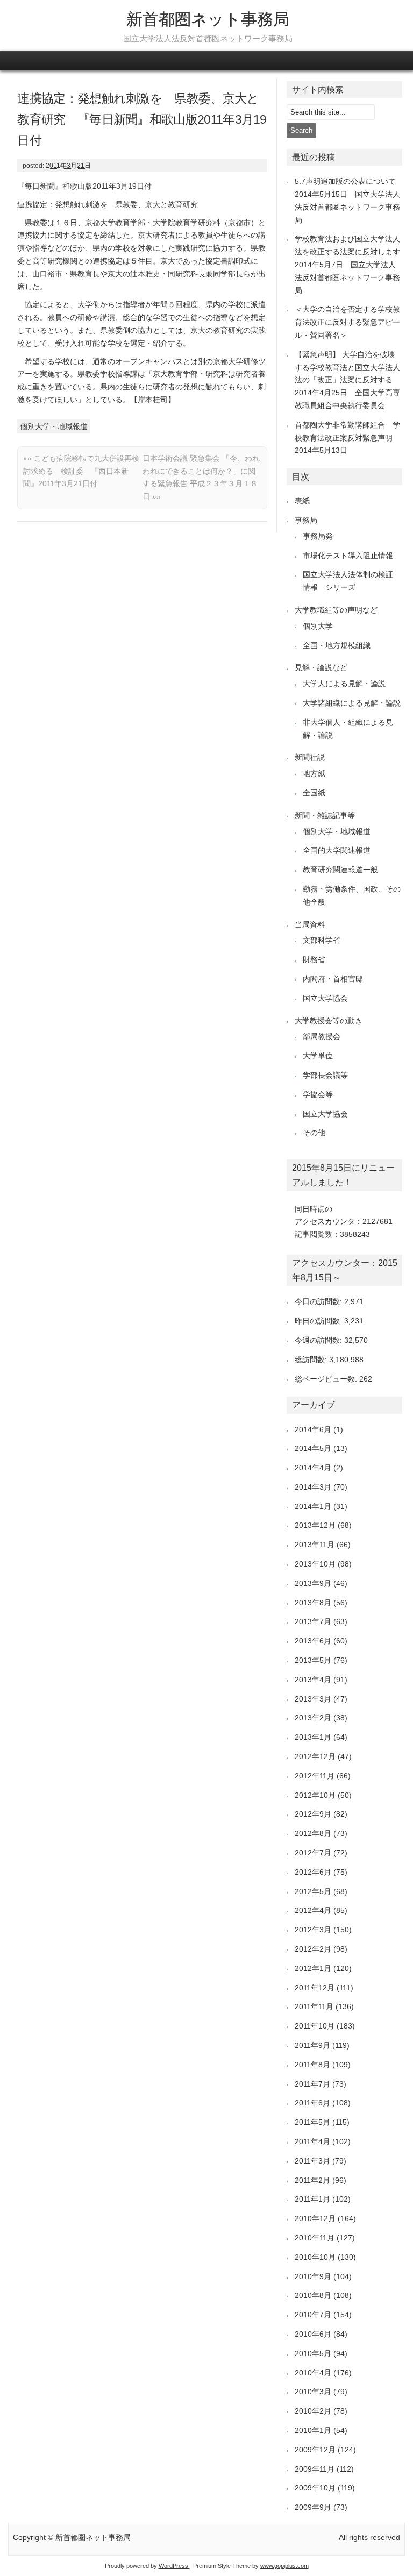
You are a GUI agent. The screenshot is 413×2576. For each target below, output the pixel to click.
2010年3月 (313, 2392)
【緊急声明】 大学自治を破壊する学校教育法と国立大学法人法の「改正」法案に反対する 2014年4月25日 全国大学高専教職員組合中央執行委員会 (347, 380)
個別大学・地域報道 (54, 426)
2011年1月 (312, 2199)
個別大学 (318, 626)
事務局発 (318, 536)
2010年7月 (313, 2315)
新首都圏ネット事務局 (208, 19)
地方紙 (314, 773)
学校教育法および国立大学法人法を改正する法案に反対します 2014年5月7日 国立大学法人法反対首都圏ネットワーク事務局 (351, 264)
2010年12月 (315, 2218)
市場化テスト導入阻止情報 (348, 556)
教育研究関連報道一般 (340, 870)
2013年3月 (313, 1699)
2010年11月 (315, 2238)
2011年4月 (312, 2141)
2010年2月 (313, 2411)
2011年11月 (314, 2006)
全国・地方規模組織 (337, 645)
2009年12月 (315, 2450)
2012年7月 (313, 1853)
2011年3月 (312, 2161)
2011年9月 (312, 2045)
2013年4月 (313, 1680)
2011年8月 (312, 2065)
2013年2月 (313, 1718)
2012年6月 (313, 1872)
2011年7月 (312, 2084)
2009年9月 (313, 2507)
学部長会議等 (325, 1075)
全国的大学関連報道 (337, 850)
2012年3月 (313, 1930)
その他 (314, 1133)
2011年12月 (315, 1988)
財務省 (314, 959)
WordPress (174, 2566)
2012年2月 (313, 1949)
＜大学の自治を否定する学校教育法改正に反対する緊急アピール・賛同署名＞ (347, 322)
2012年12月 (315, 1756)
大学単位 (318, 1056)
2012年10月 (315, 1795)
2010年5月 (313, 2353)
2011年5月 (312, 2122)
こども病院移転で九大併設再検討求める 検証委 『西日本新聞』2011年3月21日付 (81, 471)
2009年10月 (315, 2488)
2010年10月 (315, 2257)
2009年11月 (315, 2469)
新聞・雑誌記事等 (325, 815)
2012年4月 (313, 1910)
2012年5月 (313, 1891)
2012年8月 (313, 1833)
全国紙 (314, 793)
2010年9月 (313, 2276)
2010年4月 (313, 2373)
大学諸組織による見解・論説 (352, 703)
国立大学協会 (325, 998)
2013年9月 (313, 1583)
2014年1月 (313, 1506)
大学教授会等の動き (329, 1021)
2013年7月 (313, 1621)
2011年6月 (312, 2103)
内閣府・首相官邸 (333, 979)
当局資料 (310, 924)
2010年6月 (313, 2334)
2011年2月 (312, 2180)
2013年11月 (315, 1545)
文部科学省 (322, 940)
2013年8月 (313, 1603)
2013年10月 (315, 1564)
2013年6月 (313, 1641)
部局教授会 (322, 1036)
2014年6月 (313, 1429)
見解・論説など (321, 667)
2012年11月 (315, 1776)
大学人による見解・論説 (344, 684)
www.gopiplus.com (284, 2566)
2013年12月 (315, 1525)
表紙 (302, 501)
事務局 (306, 520)
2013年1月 (313, 1737)
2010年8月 (313, 2295)
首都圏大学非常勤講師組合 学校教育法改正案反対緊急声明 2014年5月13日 (347, 438)
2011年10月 (315, 2026)
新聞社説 (310, 757)
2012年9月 (313, 1814)
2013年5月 (313, 1660)
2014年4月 (313, 1468)
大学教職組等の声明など (336, 610)
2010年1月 (313, 2430)
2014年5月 (313, 1448)
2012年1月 (313, 1968)
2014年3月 (313, 1487)
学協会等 (318, 1094)
